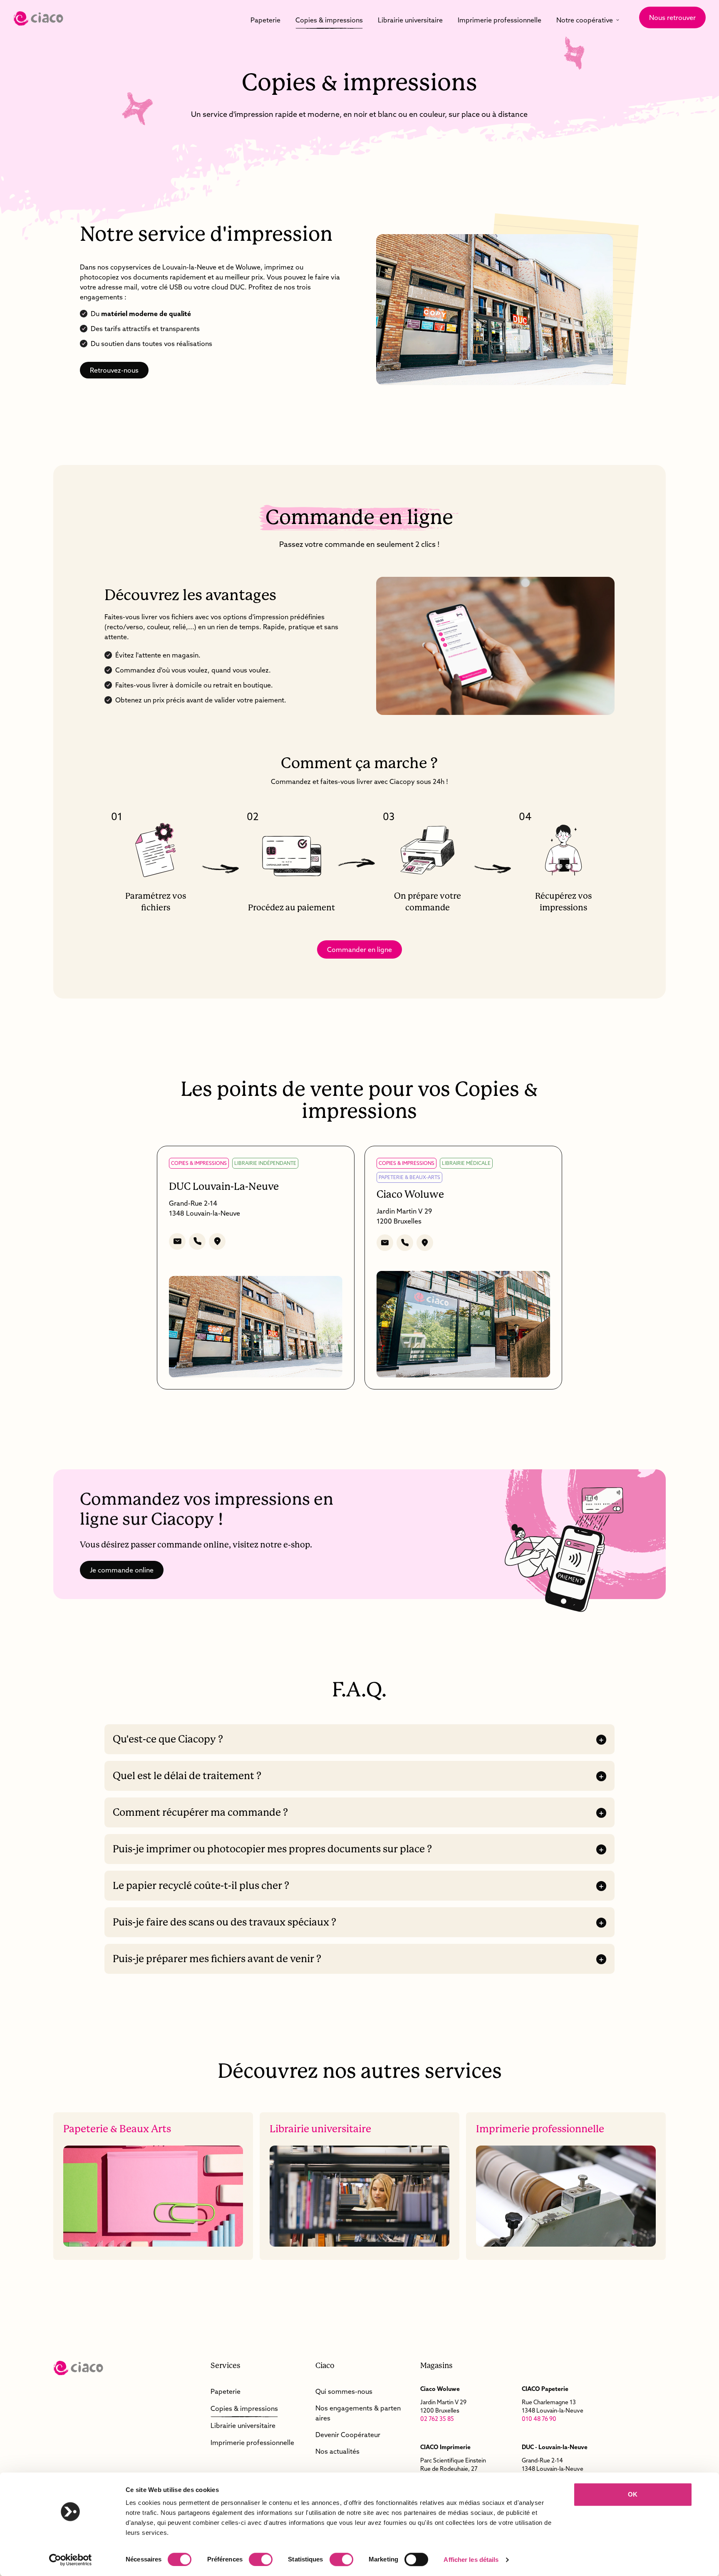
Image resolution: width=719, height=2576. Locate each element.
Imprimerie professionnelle (500, 20)
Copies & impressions (329, 20)
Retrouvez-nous (114, 370)
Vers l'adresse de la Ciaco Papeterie (568, 2404)
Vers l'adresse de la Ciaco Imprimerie (466, 2466)
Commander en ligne (359, 949)
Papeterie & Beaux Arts (153, 2186)
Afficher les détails (471, 2560)
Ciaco (38, 19)
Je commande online (122, 1570)
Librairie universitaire (410, 20)
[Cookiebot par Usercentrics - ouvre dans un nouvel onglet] (71, 2560)
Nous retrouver (672, 17)
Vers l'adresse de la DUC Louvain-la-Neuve (568, 2466)
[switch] (261, 2559)
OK (633, 2494)
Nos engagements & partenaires (358, 2413)
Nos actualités (337, 2451)
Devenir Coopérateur (348, 2435)
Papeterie (265, 20)
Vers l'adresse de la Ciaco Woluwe (466, 2404)
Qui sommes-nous (344, 2391)
